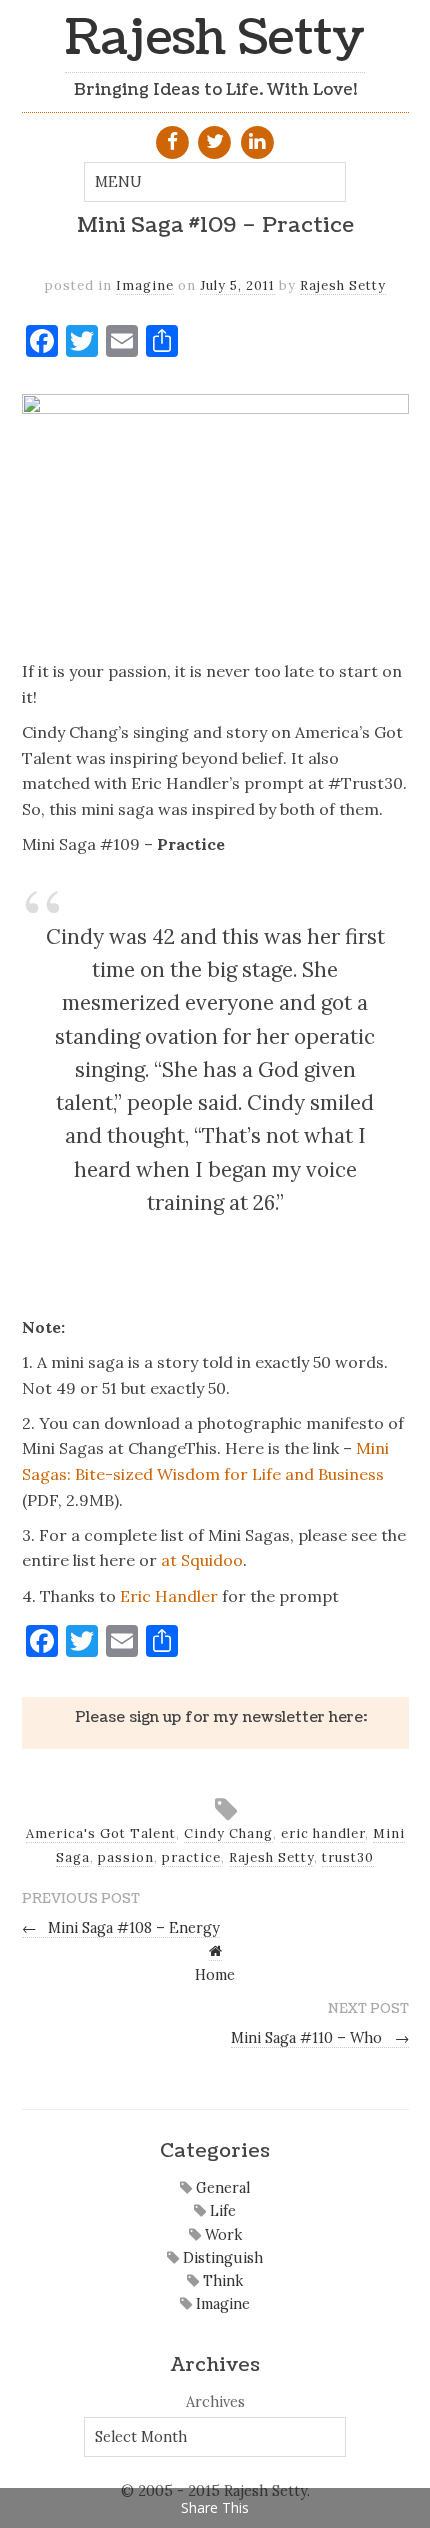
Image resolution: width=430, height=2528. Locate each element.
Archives (215, 2402)
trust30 (348, 1857)
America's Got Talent (101, 1833)
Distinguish (221, 2258)
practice (191, 1857)
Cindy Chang (228, 1833)
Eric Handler (169, 1596)
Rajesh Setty (215, 38)
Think (221, 2281)
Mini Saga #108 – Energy (121, 1928)
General (221, 2188)
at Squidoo (202, 1560)
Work (221, 2235)
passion (126, 1857)
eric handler (323, 1833)
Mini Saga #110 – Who (320, 2038)
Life (221, 2211)
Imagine (145, 285)
